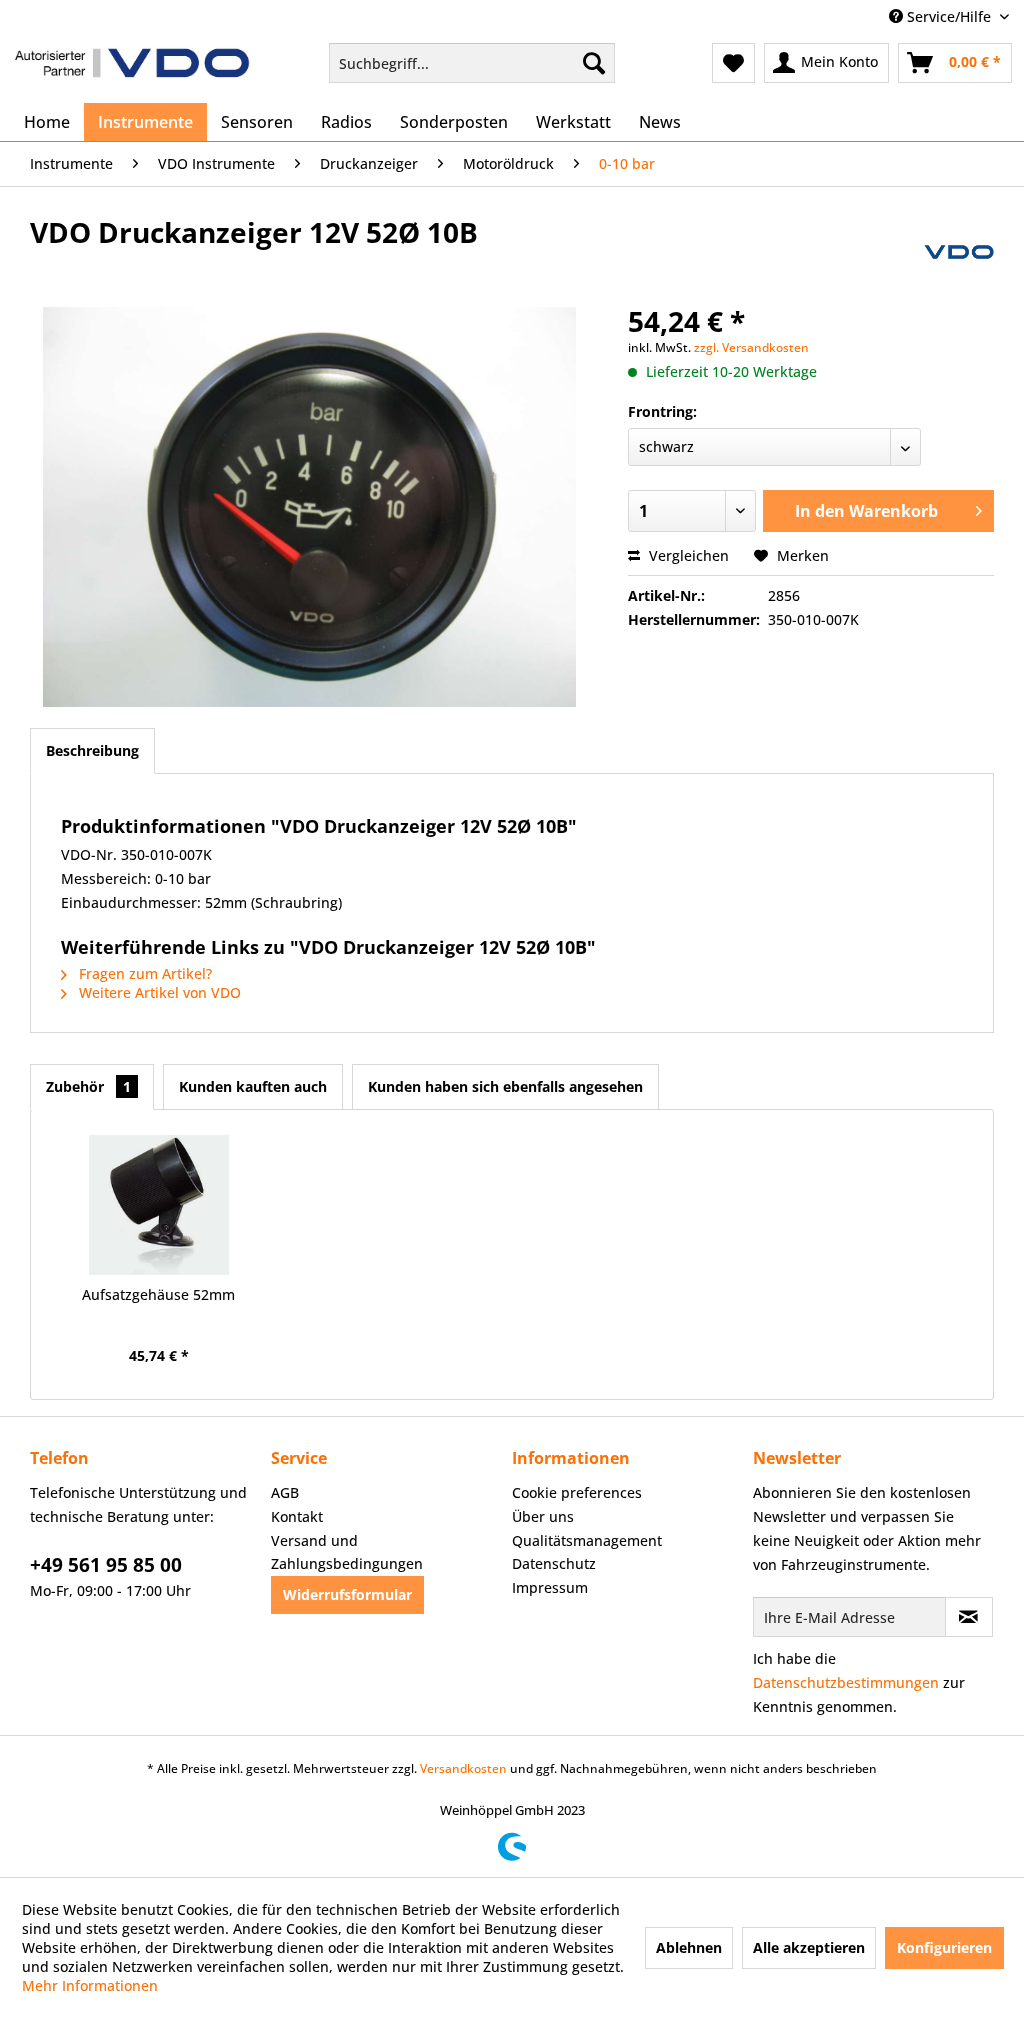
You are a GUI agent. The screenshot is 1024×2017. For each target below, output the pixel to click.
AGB (285, 1492)
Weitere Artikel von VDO (158, 992)
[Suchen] (594, 63)
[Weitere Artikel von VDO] (959, 252)
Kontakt (297, 1516)
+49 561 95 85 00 (106, 1565)
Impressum (550, 1587)
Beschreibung (92, 750)
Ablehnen (689, 1947)
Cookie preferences (577, 1492)
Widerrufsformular (347, 1594)
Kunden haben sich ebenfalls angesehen (505, 1086)
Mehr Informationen (90, 1985)
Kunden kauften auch (253, 1086)
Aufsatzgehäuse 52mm (158, 1294)
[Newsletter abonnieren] (969, 1617)
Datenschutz (554, 1563)
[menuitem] (472, 63)
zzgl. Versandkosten (751, 347)
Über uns (543, 1516)
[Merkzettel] (733, 63)
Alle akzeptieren (809, 1947)
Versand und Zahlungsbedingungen (347, 1552)
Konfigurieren (944, 1947)
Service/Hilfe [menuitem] (949, 16)
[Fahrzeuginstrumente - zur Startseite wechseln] (132, 68)
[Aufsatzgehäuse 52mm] (159, 1205)
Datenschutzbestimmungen (846, 1682)
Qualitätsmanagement (587, 1540)
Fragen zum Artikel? (143, 973)
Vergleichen (687, 555)
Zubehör (88, 1086)
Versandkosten (463, 1768)
